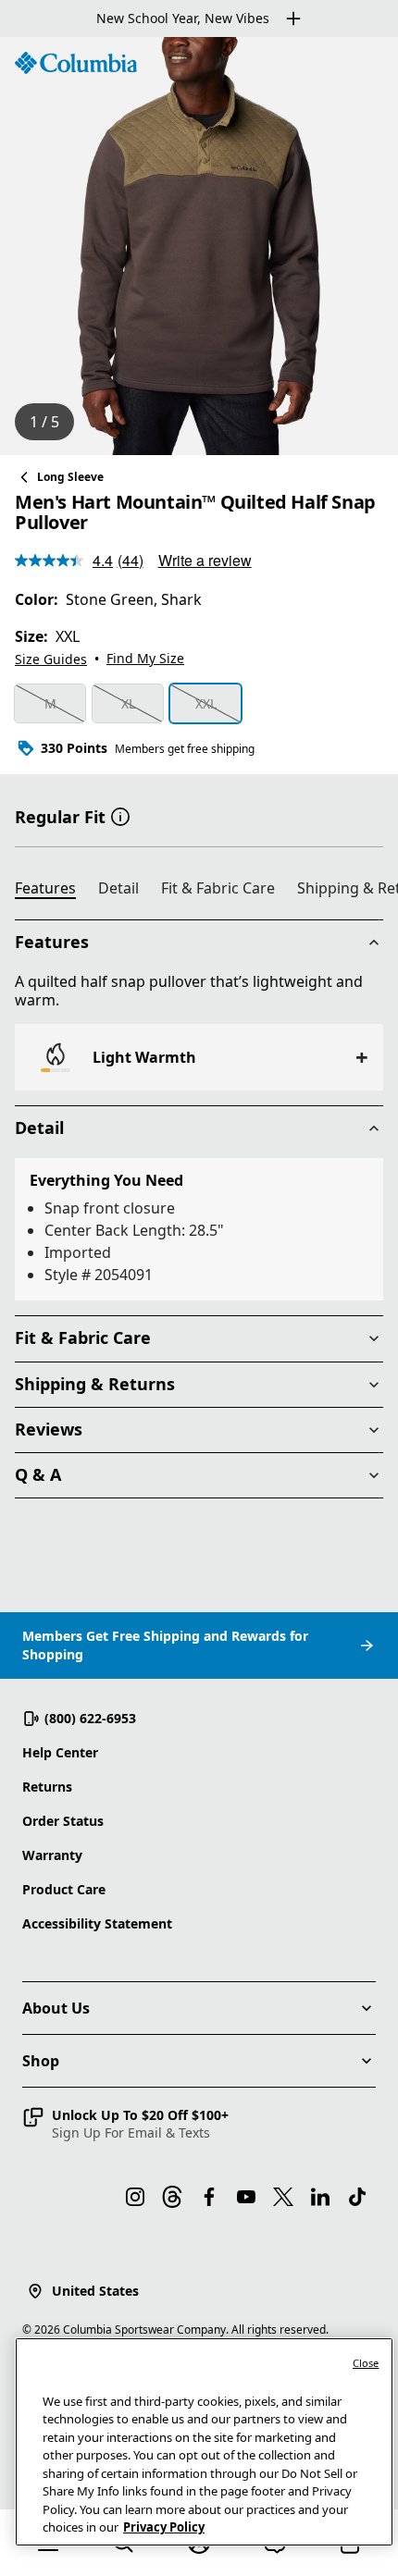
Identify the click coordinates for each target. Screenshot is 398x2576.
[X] (283, 2197)
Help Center (60, 1752)
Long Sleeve (70, 477)
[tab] (53, 891)
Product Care (64, 1889)
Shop (41, 2061)
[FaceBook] (209, 2197)
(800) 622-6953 (90, 1718)
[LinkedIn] (320, 2197)
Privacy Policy (164, 2527)
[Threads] (172, 2197)
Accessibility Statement (97, 1923)
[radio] (50, 704)
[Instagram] (135, 2197)
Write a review (205, 560)
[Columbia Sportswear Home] (76, 63)
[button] (120, 815)
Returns (47, 1787)
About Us (56, 2008)
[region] (199, 246)
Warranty (52, 1855)
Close (366, 2363)
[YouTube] (246, 2197)
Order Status (63, 1821)
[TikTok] (357, 2197)
